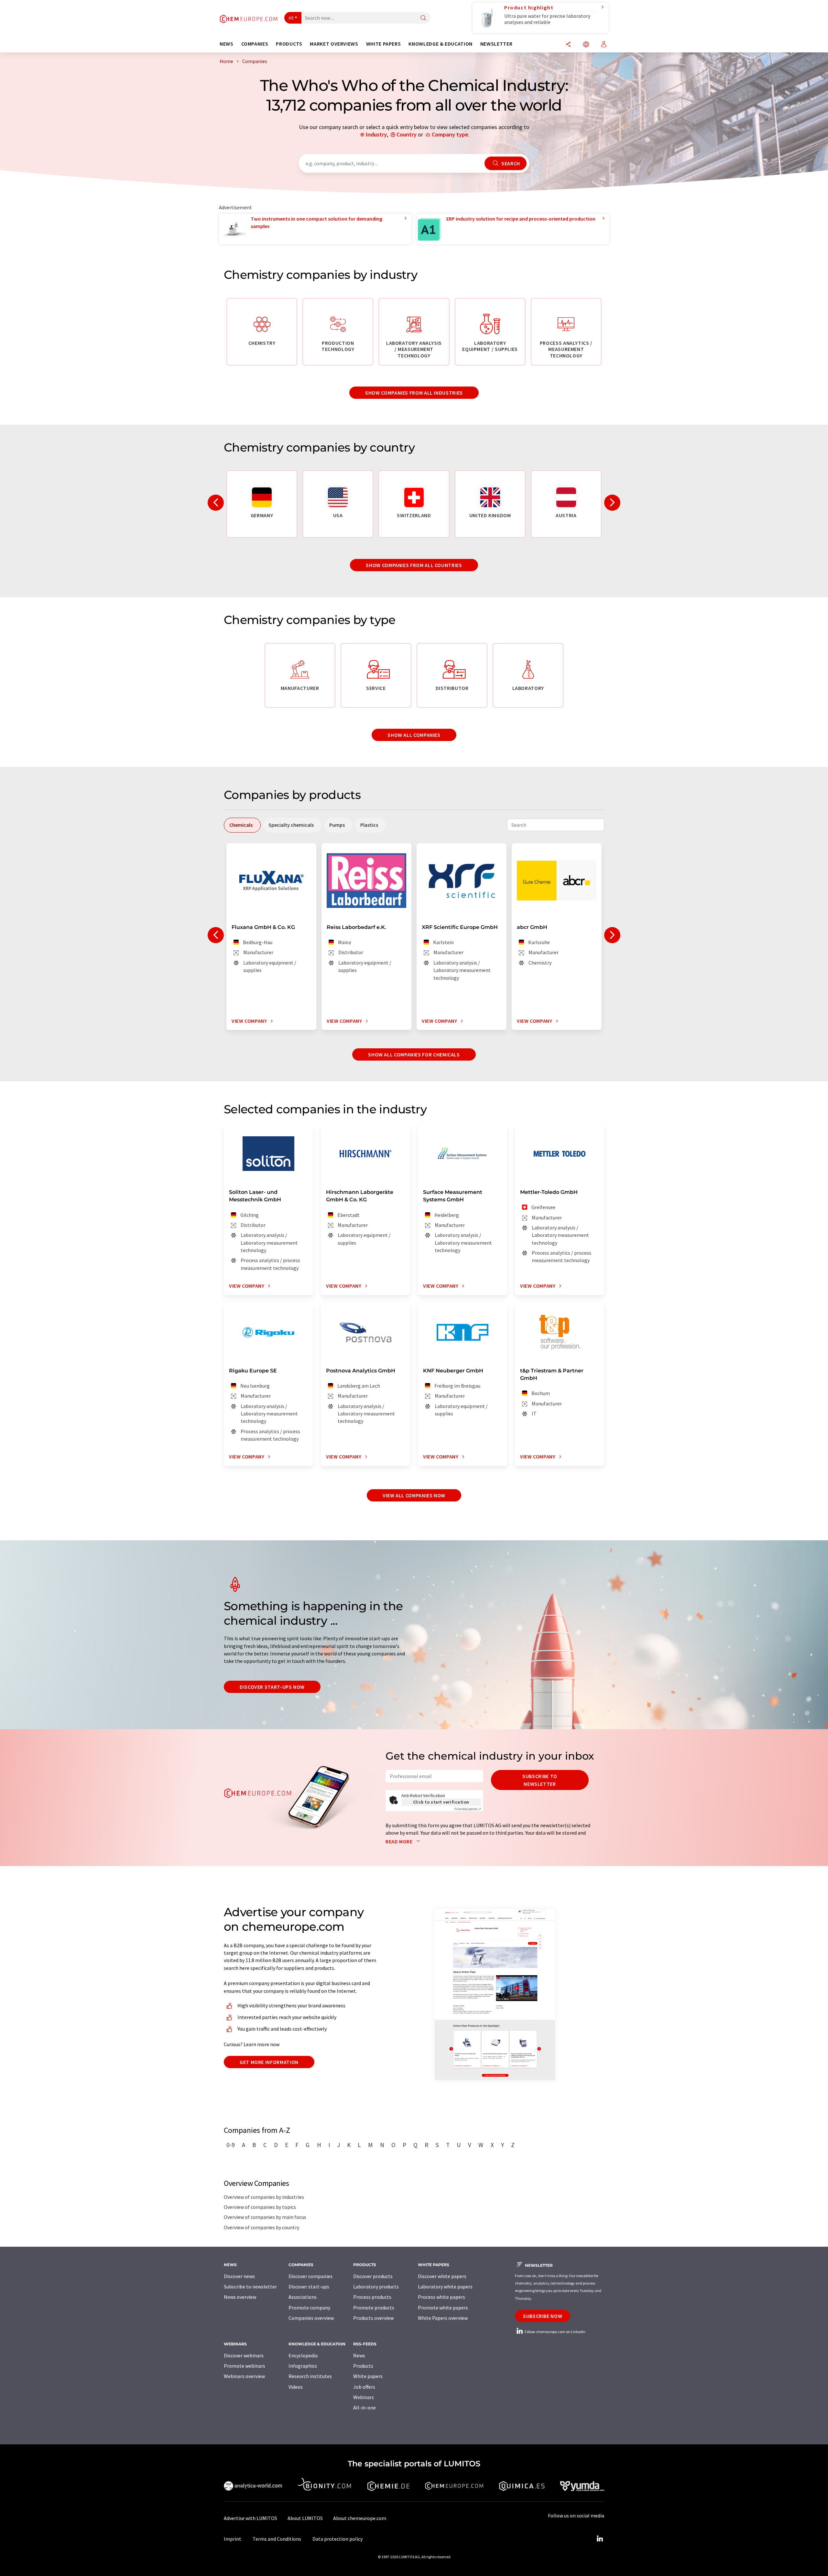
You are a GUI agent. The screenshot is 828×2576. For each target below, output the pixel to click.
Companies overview (311, 2318)
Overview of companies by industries (264, 2197)
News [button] (227, 44)
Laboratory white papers (445, 2287)
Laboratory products (376, 2287)
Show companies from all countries (414, 565)
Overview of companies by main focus (265, 2217)
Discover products (373, 2276)
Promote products (374, 2308)
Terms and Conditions (277, 2539)
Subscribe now (543, 2316)
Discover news (239, 2276)
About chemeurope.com (360, 2518)
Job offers (364, 2387)
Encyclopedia (303, 2355)
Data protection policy (338, 2539)
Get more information (269, 2062)
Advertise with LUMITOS (251, 2518)
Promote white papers (443, 2308)
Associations (303, 2297)
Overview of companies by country (261, 2227)
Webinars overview (244, 2376)
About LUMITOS (305, 2518)
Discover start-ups (309, 2287)
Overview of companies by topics (260, 2207)
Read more (400, 1841)
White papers (368, 2376)
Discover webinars (244, 2355)
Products (363, 2366)
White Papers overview (443, 2318)
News (359, 2355)
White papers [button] (384, 44)
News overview (240, 2297)
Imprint (233, 2539)
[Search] (423, 18)
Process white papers (441, 2297)
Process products (372, 2297)
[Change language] (586, 45)
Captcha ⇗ (468, 1809)
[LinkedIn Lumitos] (600, 2539)
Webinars (364, 2397)
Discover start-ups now (272, 1687)
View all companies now (414, 1495)
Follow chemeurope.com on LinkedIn (555, 2332)
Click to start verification (441, 1802)
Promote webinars (245, 2366)
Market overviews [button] (334, 44)
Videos (296, 2387)
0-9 (231, 2145)
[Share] (568, 45)
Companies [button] (255, 44)
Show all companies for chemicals (414, 1054)
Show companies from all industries (414, 393)
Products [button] (289, 44)
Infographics (303, 2366)
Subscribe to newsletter (540, 1780)
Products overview (373, 2318)
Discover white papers (442, 2276)
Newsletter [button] (496, 44)
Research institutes (310, 2376)
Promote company (309, 2308)
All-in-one (365, 2407)
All (291, 18)
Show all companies (414, 735)
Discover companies (310, 2276)
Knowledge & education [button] (440, 44)
